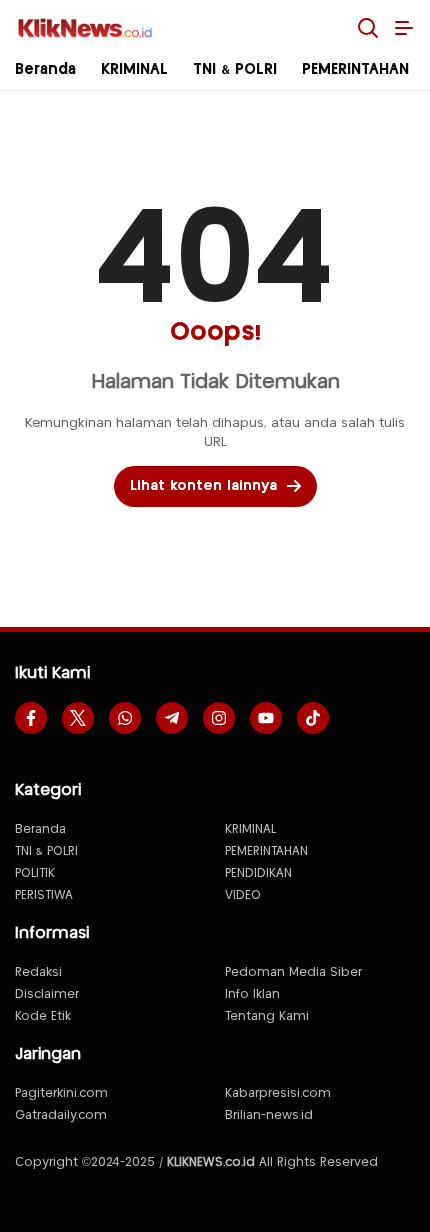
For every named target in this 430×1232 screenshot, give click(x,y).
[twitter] (78, 718)
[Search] (368, 28)
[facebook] (31, 718)
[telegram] (172, 718)
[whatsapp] (125, 718)
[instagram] (219, 718)
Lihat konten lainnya (203, 486)
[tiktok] (313, 718)
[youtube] (266, 718)
